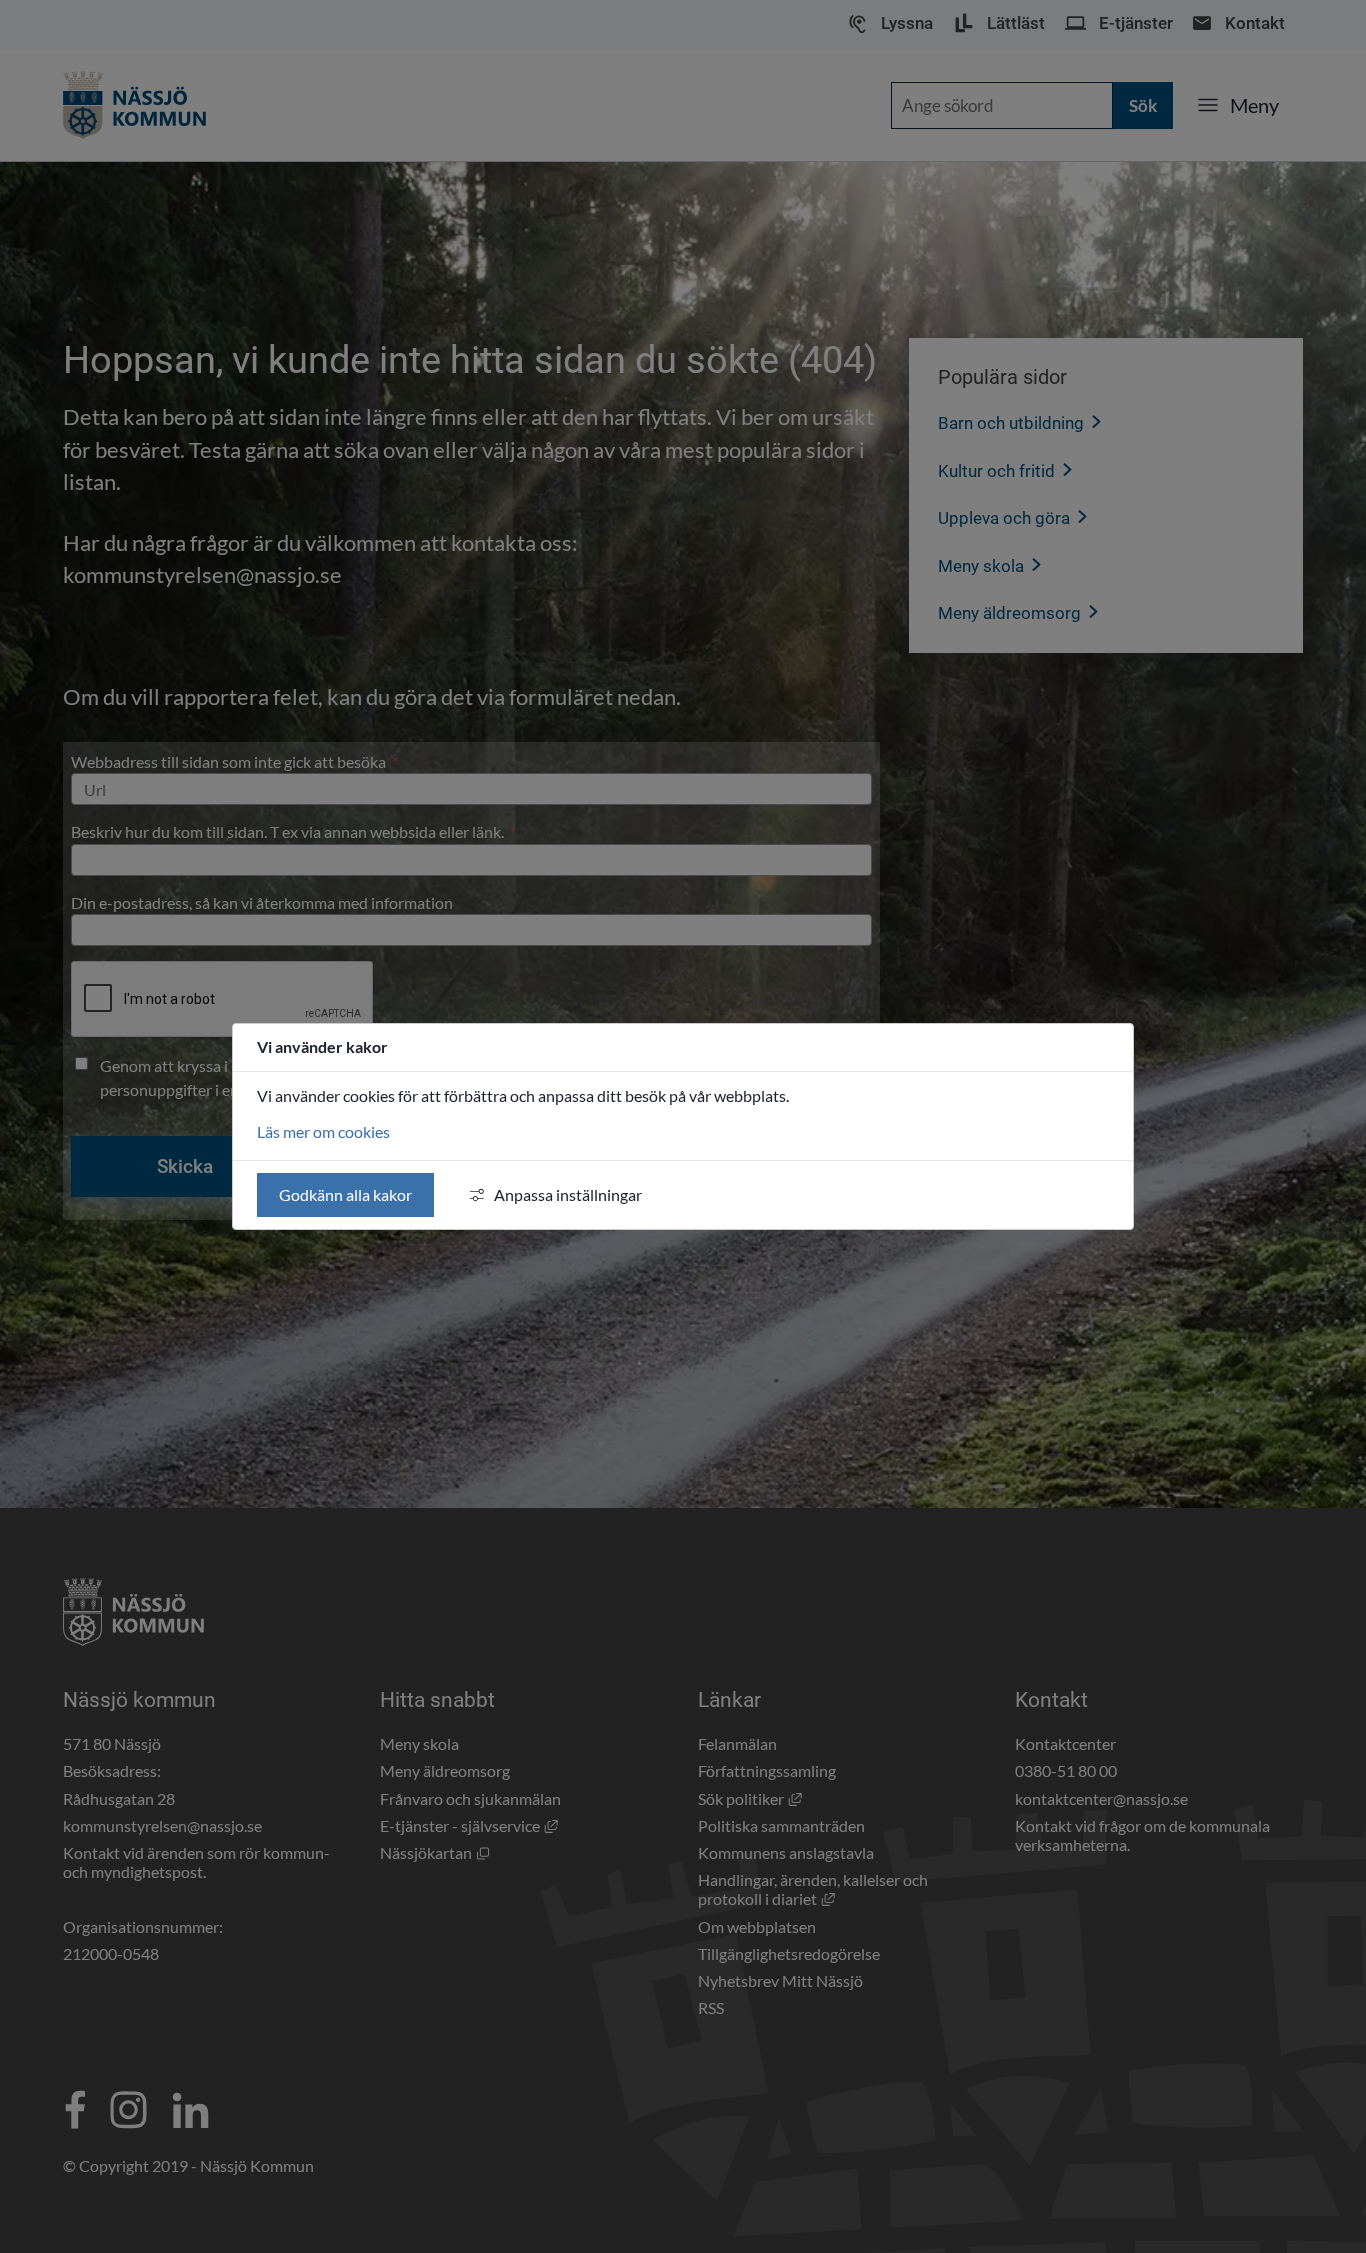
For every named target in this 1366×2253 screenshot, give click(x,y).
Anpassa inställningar (568, 1194)
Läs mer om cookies (323, 1131)
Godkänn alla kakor (345, 1194)
